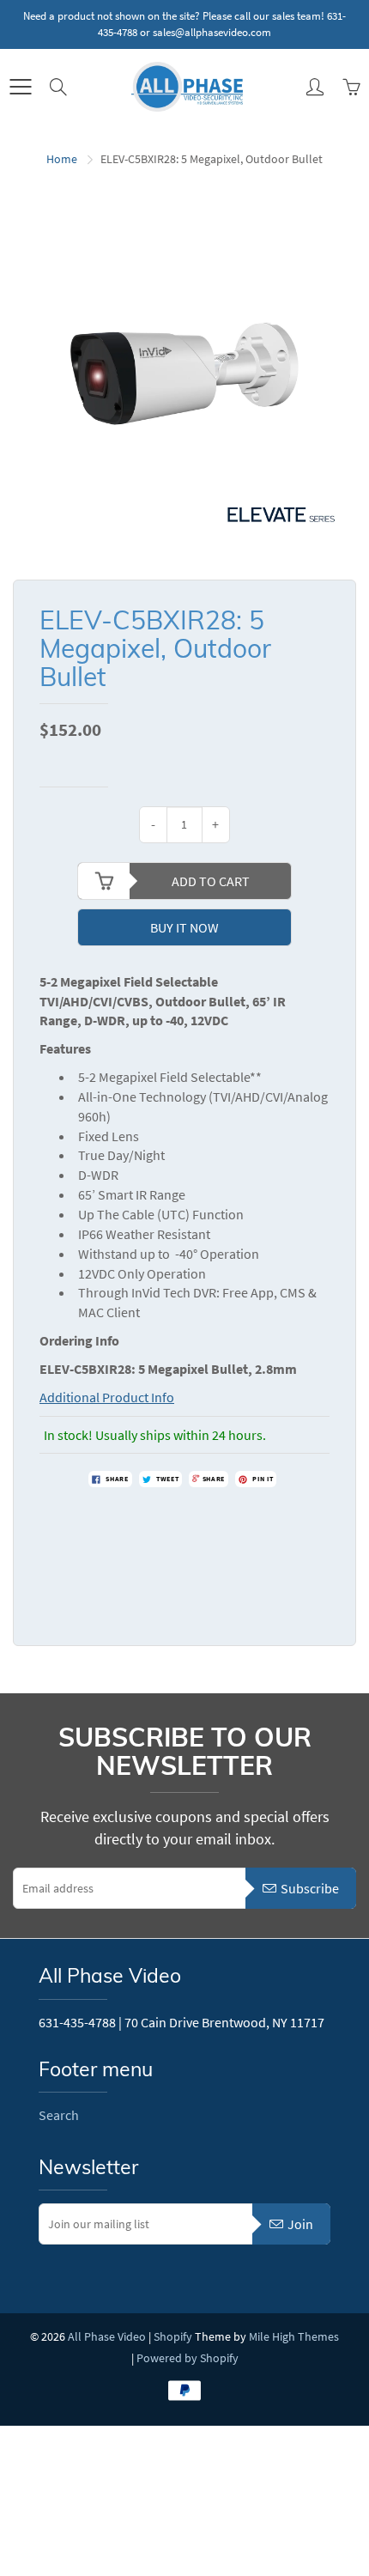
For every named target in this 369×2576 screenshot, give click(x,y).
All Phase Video (107, 2336)
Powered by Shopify (188, 2358)
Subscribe (310, 1888)
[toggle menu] (20, 87)
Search (59, 2115)
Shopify (173, 2336)
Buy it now (184, 927)
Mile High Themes (294, 2336)
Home (62, 159)
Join (300, 2224)
